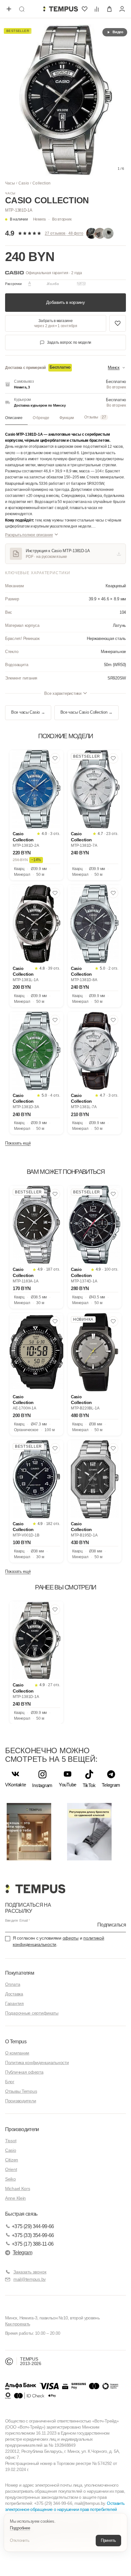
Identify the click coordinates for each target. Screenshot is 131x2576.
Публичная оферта (24, 2072)
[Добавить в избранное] (118, 323)
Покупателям (20, 1973)
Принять (108, 2540)
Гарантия (14, 2003)
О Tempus (16, 2042)
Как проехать (17, 2324)
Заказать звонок (30, 2272)
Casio (24, 183)
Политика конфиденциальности (37, 2062)
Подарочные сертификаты (32, 2013)
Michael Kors (18, 2189)
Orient (11, 2169)
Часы (10, 183)
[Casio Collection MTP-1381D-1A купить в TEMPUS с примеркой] (60, 9)
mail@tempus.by (30, 2279)
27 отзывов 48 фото (64, 233)
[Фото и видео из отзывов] (101, 233)
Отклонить (20, 2540)
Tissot (11, 2141)
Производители (21, 2101)
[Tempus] (35, 1889)
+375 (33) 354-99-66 (33, 2235)
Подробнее (20, 2528)
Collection (41, 183)
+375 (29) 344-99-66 (33, 2226)
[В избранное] (55, 758)
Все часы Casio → (28, 712)
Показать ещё (18, 1143)
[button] (52, 219)
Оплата (13, 1984)
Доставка (14, 1994)
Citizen (12, 2160)
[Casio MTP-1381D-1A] (36, 1640)
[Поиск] (22, 9)
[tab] (16, 418)
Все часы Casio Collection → (86, 712)
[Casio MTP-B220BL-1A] (95, 1352)
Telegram (22, 2253)
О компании (17, 2053)
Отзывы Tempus (21, 2091)
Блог (10, 2082)
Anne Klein (15, 2198)
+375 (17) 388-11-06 (33, 2244)
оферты (71, 1938)
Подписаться (112, 1925)
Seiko (10, 2179)
